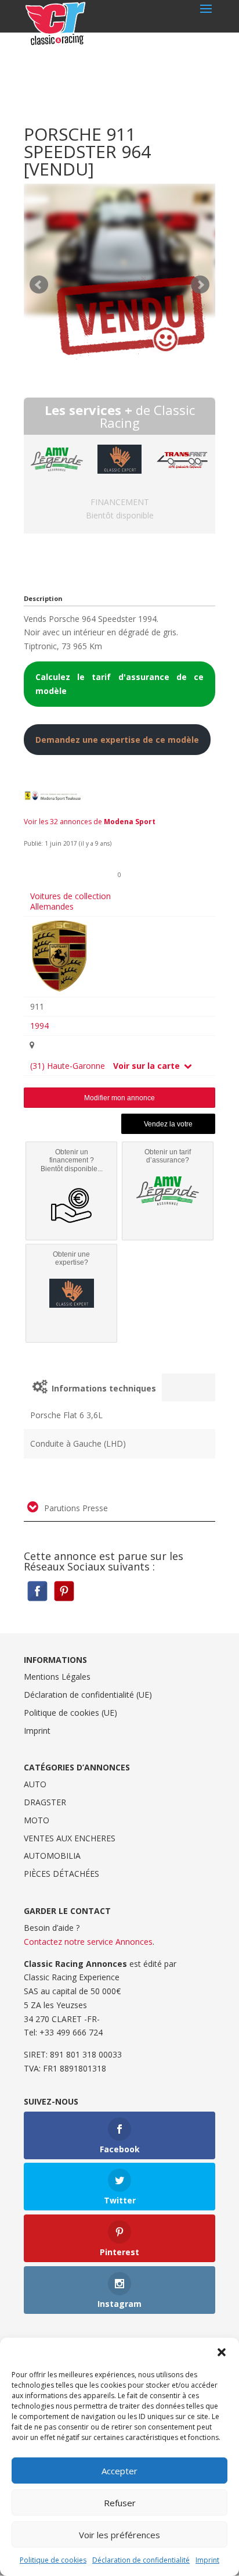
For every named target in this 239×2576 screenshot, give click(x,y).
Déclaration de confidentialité (141, 2560)
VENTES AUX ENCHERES (70, 1838)
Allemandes (52, 906)
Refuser (120, 2503)
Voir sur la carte (148, 1066)
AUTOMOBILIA (52, 1856)
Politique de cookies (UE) (70, 1713)
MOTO (37, 1820)
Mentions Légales (57, 1677)
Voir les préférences (119, 2535)
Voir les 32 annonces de (90, 822)
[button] (222, 2352)
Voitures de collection (70, 896)
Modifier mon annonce (119, 1098)
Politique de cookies (53, 2560)
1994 (39, 1026)
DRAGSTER (45, 1802)
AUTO (35, 1784)
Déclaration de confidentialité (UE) (88, 1695)
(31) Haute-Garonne (68, 1066)
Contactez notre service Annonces (88, 1942)
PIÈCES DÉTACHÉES (61, 1874)
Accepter (119, 2471)
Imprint (207, 2560)
